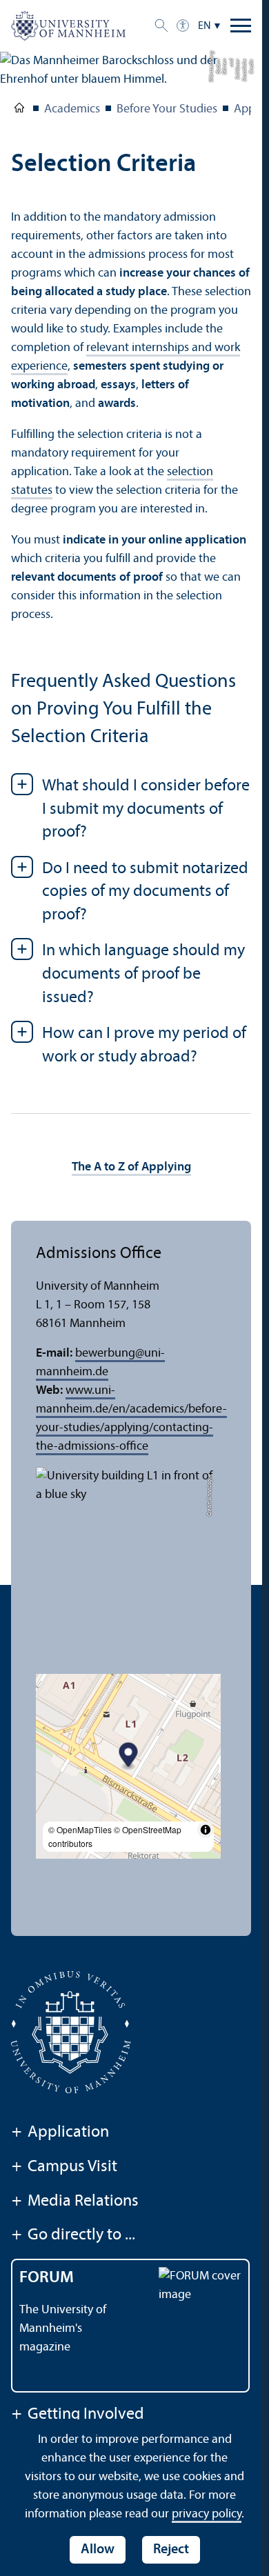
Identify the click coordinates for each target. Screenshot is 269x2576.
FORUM (47, 2278)
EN (205, 26)
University (19, 110)
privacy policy (207, 2514)
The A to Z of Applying (131, 1167)
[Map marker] (129, 1757)
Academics (72, 109)
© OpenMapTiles (80, 1829)
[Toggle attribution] (206, 1830)
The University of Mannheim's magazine (63, 2329)
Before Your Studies (167, 109)
